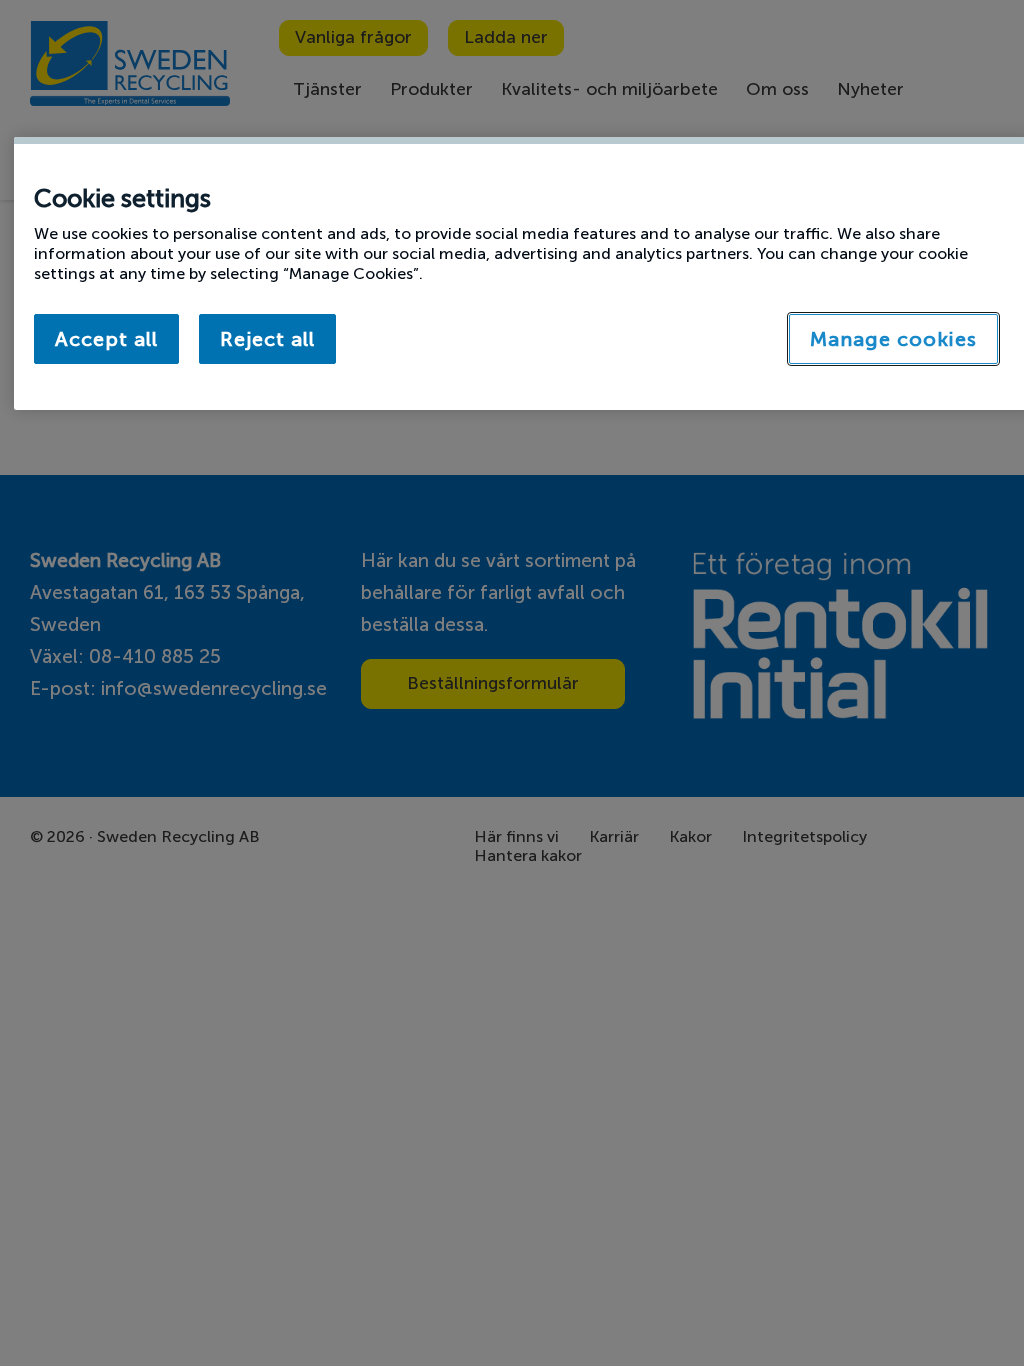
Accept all (106, 339)
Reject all (267, 339)
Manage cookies (893, 339)
